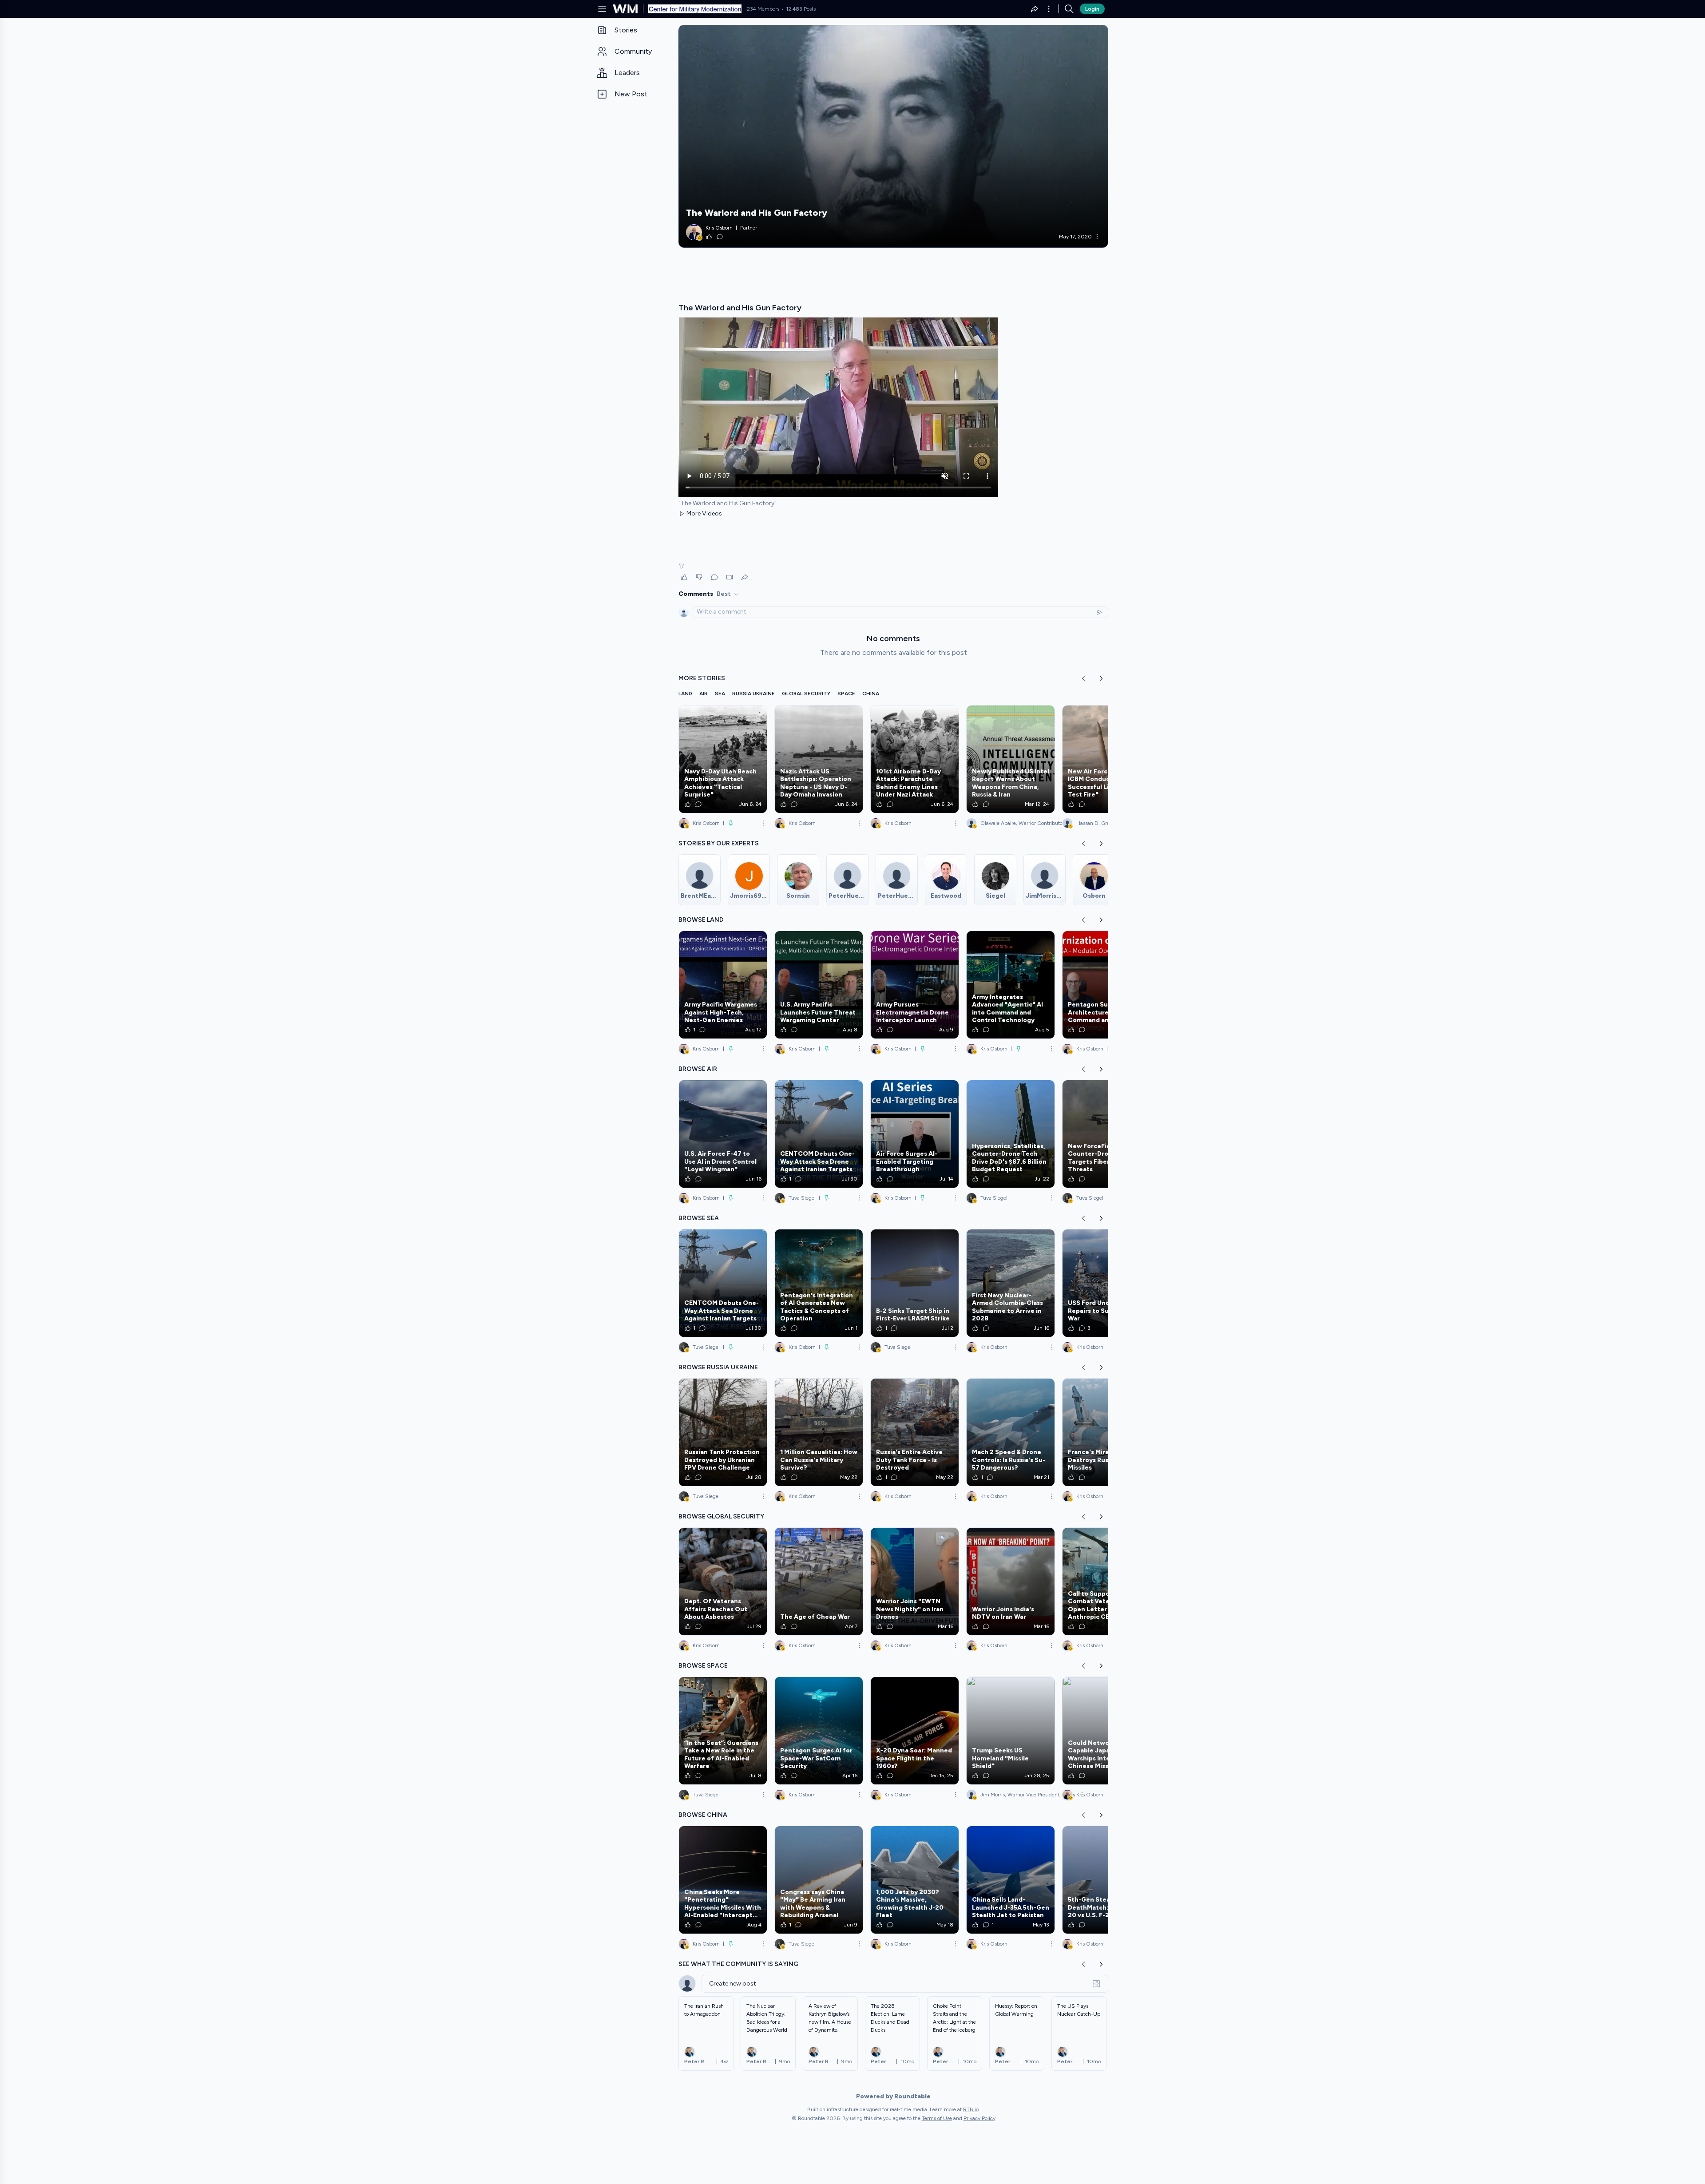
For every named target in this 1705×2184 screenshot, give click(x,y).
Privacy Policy (979, 2118)
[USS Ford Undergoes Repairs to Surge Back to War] (1106, 1283)
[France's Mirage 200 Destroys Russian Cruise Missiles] (1106, 1432)
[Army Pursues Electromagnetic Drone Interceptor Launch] (915, 985)
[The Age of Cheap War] (819, 1582)
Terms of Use (937, 2118)
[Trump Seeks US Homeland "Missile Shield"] (1011, 1731)
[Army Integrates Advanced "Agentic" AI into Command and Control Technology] (1011, 985)
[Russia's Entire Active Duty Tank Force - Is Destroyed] (915, 1432)
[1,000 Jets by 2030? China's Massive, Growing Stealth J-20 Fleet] (915, 1880)
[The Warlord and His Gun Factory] (893, 136)
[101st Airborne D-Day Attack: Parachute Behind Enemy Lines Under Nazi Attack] (915, 759)
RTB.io (971, 2109)
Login (1092, 9)
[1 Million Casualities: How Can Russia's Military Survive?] (819, 1432)
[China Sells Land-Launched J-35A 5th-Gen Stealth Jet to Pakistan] (1011, 1880)
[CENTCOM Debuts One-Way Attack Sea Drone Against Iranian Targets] (819, 1134)
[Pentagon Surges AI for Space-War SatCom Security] (819, 1731)
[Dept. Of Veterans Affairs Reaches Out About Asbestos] (723, 1582)
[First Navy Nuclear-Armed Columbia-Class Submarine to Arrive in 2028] (1011, 1283)
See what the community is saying (738, 1964)
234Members (763, 9)
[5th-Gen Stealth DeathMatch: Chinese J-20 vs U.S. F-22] (1106, 1880)
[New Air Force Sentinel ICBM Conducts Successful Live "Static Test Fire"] (1106, 759)
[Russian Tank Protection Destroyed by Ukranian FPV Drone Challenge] (723, 1432)
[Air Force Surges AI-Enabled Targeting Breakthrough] (915, 1134)
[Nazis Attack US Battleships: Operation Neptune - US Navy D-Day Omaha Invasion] (819, 759)
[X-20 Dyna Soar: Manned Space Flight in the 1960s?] (915, 1731)
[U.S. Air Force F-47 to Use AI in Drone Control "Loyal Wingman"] (723, 1134)
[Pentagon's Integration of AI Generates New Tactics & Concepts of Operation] (819, 1283)
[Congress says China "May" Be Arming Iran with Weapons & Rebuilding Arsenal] (819, 1880)
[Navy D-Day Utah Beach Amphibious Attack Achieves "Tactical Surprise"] (723, 759)
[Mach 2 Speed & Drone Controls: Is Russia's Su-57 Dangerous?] (1011, 1432)
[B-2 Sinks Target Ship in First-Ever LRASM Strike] (915, 1283)
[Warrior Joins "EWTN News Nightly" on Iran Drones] (915, 1582)
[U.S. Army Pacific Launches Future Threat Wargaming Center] (819, 985)
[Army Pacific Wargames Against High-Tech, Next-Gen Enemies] (723, 985)
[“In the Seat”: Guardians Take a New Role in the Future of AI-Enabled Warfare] (723, 1731)
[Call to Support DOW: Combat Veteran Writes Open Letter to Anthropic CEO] (1106, 1582)
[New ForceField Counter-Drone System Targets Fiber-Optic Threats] (1106, 1134)
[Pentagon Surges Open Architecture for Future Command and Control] (1106, 985)
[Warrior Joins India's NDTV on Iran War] (1011, 1582)
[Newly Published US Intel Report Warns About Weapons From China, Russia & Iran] (1011, 759)
